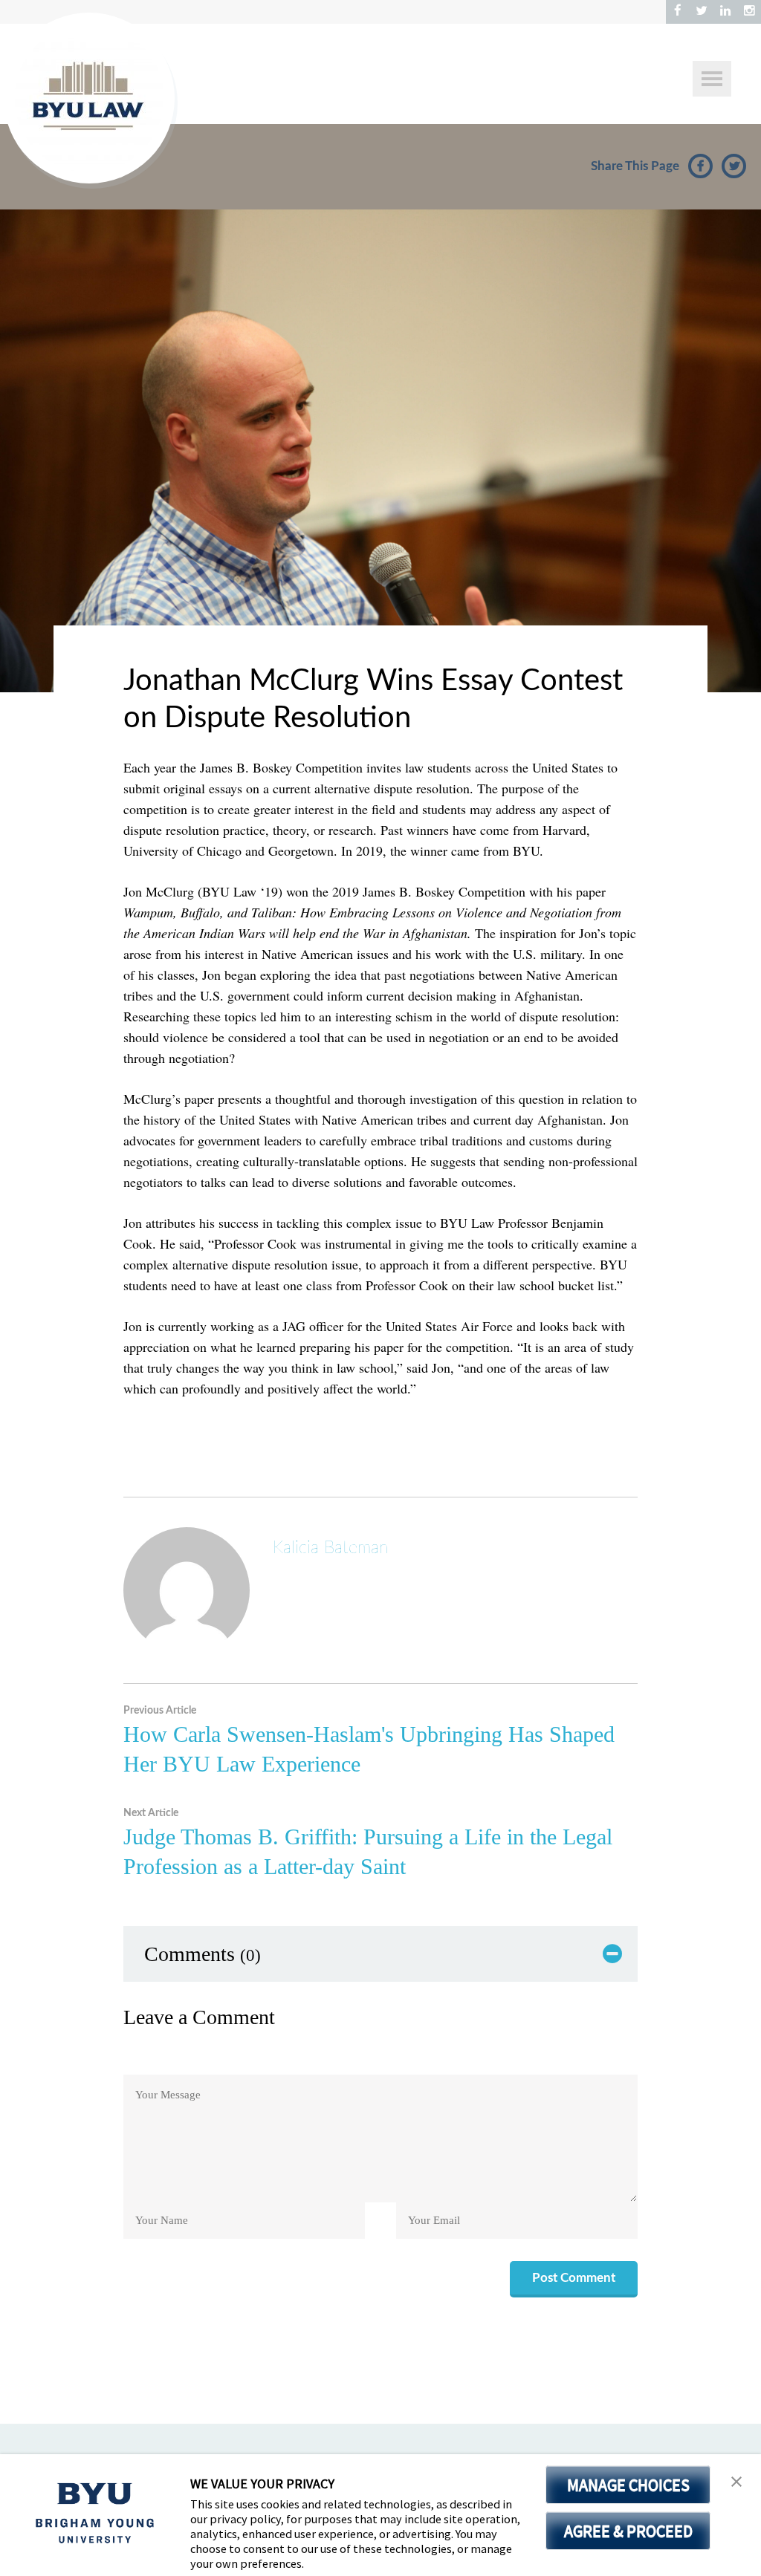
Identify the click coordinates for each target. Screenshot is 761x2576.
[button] (736, 2482)
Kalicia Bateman (331, 1548)
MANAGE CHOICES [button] (628, 2485)
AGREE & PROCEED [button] (628, 2531)
